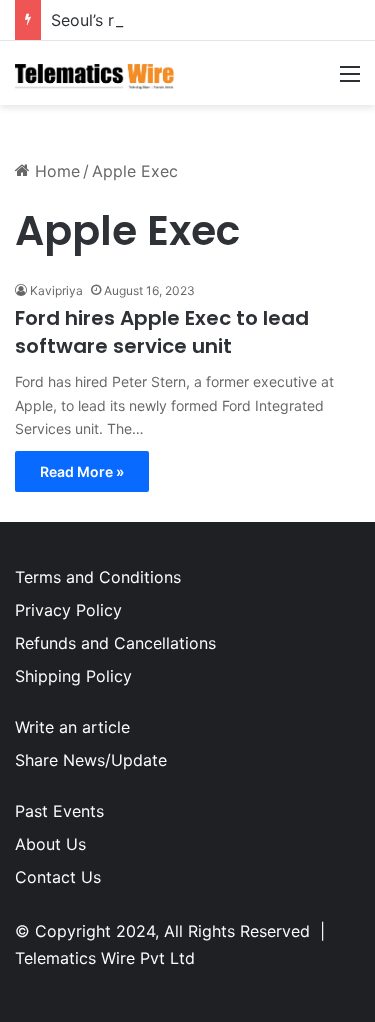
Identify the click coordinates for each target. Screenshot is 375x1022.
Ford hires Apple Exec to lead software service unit (162, 332)
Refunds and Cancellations (115, 643)
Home (55, 171)
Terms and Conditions (98, 577)
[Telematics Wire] (95, 73)
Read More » (82, 471)
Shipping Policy (73, 676)
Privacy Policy (68, 610)
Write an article (72, 727)
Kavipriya (56, 290)
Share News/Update (91, 760)
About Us (50, 844)
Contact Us (58, 877)
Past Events (59, 811)
